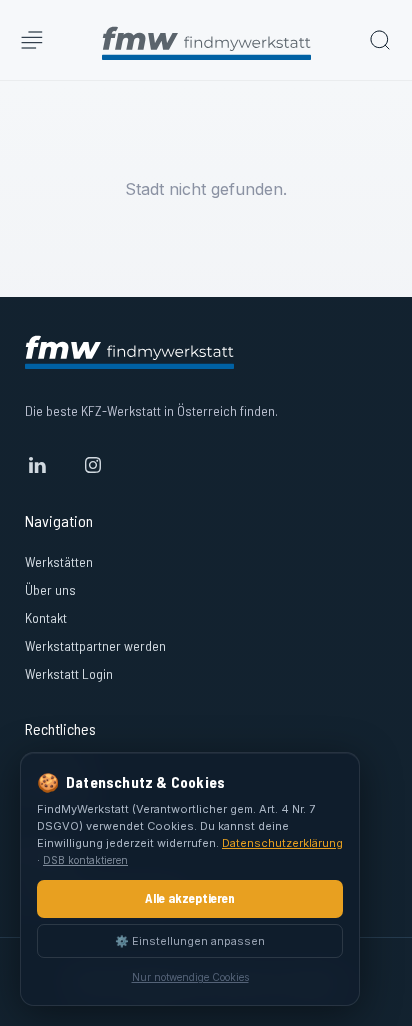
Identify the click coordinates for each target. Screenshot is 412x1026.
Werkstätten (59, 561)
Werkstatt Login (69, 673)
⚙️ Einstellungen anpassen (190, 941)
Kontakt (46, 617)
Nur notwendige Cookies (190, 977)
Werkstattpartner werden (95, 645)
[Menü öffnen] (32, 40)
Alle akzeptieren (190, 898)
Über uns (50, 589)
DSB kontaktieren (85, 860)
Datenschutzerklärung (282, 843)
